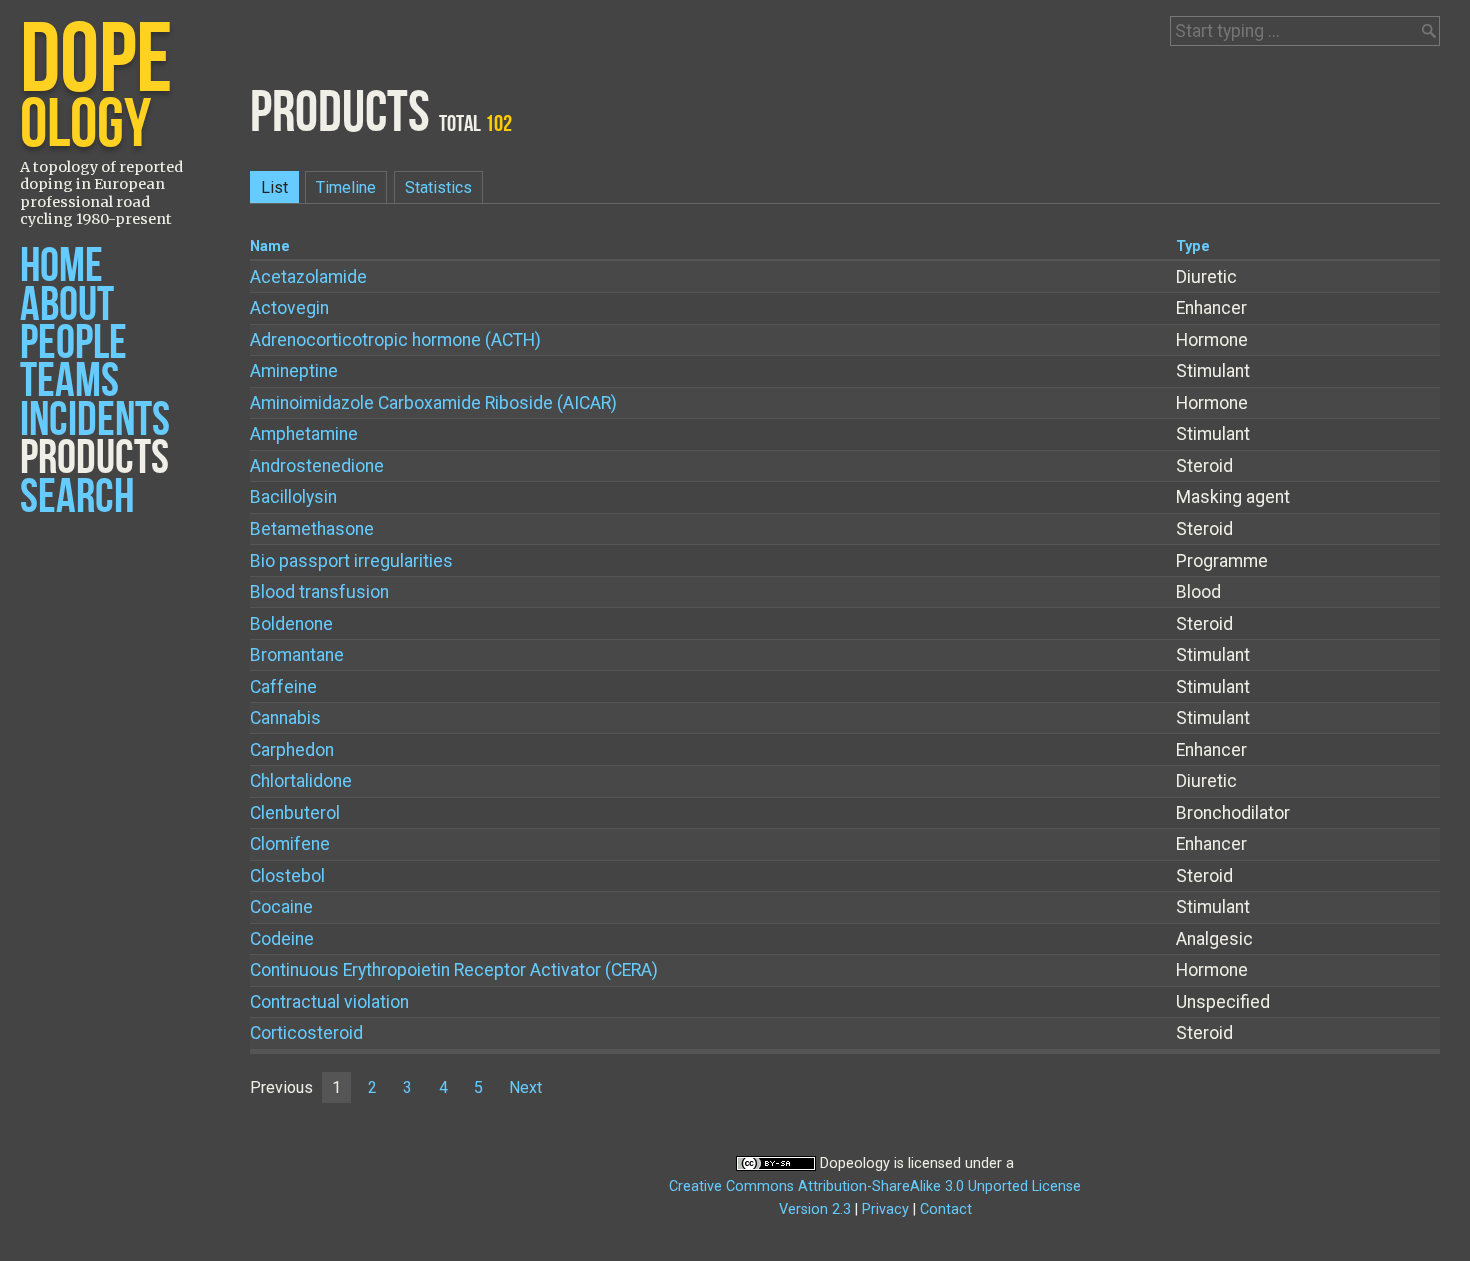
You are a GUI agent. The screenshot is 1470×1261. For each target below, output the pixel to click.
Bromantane (297, 655)
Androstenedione (317, 466)
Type (1193, 246)
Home (61, 266)
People (73, 343)
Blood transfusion (319, 592)
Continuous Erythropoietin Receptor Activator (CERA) (454, 970)
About (67, 305)
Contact (946, 1209)
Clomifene (290, 844)
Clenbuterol (295, 813)
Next (525, 1087)
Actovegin (289, 308)
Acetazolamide (308, 277)
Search (77, 497)
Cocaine (281, 907)
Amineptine (294, 371)
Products (94, 458)
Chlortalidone (301, 781)
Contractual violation (329, 1002)
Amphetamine (304, 434)
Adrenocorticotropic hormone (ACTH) (395, 340)
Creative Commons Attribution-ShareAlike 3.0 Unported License (875, 1186)
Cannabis (285, 718)
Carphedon (292, 750)
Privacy (885, 1209)
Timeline (346, 187)
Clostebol (287, 876)
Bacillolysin (293, 497)
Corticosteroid (306, 1033)
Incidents (95, 420)
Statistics (438, 187)
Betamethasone (312, 529)
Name (270, 246)
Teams (69, 381)
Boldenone (291, 624)
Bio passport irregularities (351, 561)
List (274, 187)
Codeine (282, 939)
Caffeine (283, 687)
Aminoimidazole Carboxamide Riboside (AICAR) (433, 403)
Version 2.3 (815, 1209)
